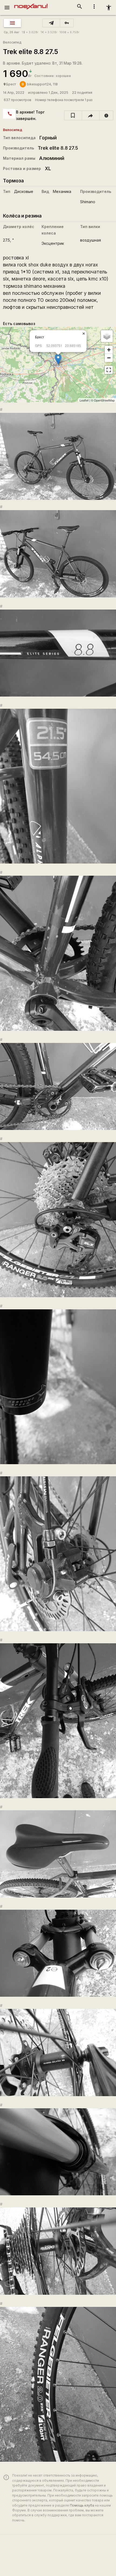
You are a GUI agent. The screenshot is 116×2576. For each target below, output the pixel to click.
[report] (106, 115)
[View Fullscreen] (109, 370)
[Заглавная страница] (31, 4)
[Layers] (107, 336)
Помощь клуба (82, 2505)
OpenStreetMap (104, 400)
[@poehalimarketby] (51, 23)
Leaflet (84, 400)
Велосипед (12, 42)
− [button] (109, 358)
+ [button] (109, 350)
